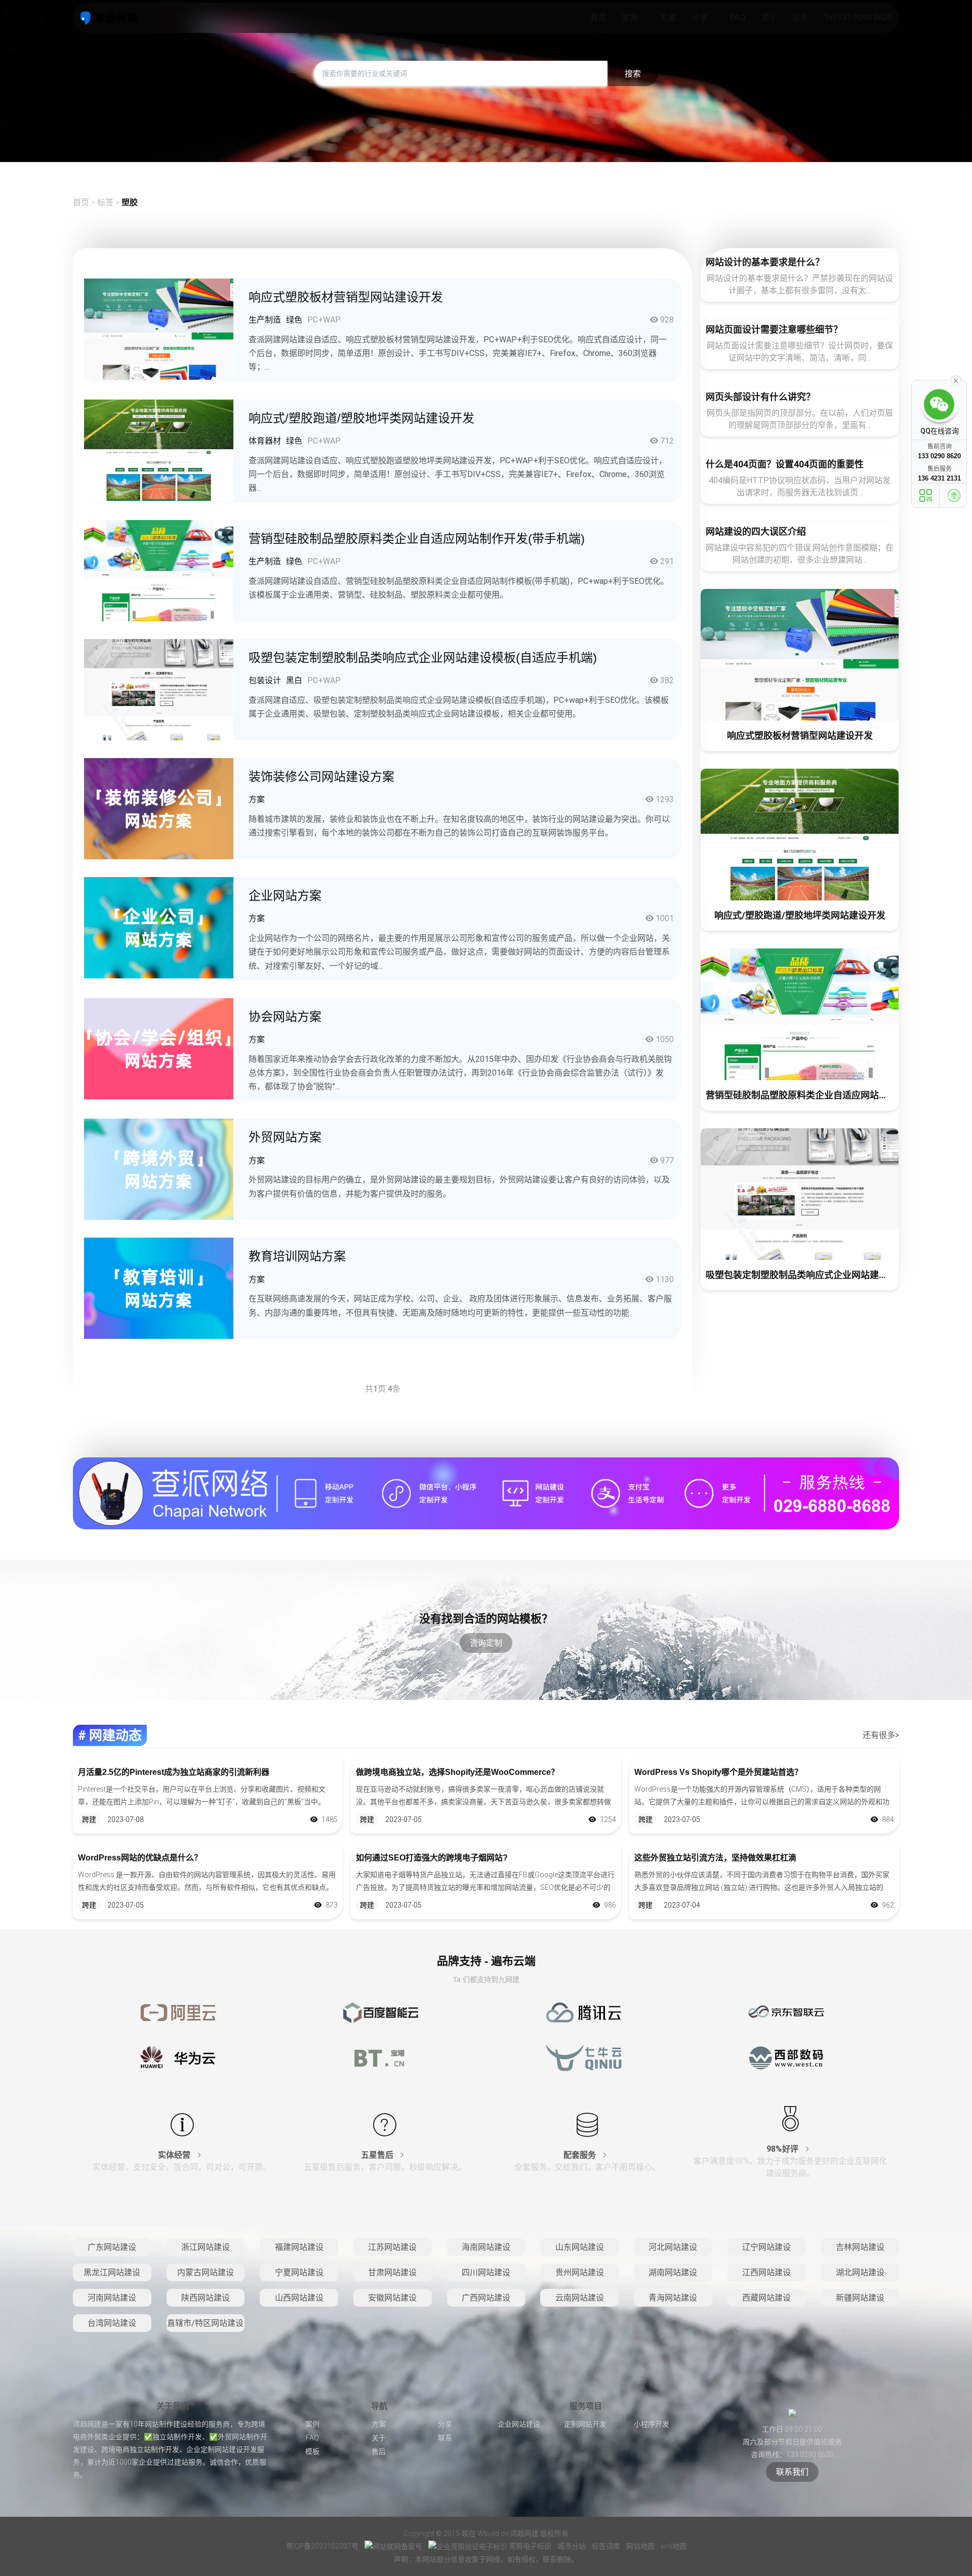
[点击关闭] (956, 380)
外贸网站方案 (285, 1137)
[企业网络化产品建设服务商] (486, 1493)
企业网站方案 (285, 896)
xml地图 (674, 2546)
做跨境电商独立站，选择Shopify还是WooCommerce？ (457, 1772)
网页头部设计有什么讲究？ (760, 397)
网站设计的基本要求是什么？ (765, 262)
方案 (257, 799)
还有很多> (881, 1735)
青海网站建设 (673, 2298)
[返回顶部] (954, 496)
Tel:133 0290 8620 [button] (858, 17)
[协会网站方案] (159, 1048)
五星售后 (378, 2155)
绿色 (294, 320)
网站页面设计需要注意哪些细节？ (774, 329)
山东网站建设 (580, 2247)
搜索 (633, 74)
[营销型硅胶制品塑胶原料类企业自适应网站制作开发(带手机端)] (159, 570)
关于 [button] (769, 17)
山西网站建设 (299, 2298)
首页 (81, 202)
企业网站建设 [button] (519, 2424)
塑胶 (130, 202)
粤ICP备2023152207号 (322, 2546)
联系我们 (792, 2472)
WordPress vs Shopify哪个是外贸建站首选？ (718, 1772)
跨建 (89, 1819)
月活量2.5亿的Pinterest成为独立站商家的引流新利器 (174, 1772)
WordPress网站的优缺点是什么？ (140, 1858)
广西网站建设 (486, 2298)
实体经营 (175, 2155)
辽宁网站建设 (766, 2247)
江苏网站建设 (392, 2247)
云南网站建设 (580, 2298)
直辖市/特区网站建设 (205, 2323)
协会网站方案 (285, 1017)
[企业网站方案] (159, 927)
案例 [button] (631, 18)
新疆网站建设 (860, 2298)
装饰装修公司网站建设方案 (321, 777)
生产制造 (265, 320)
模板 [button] (312, 2451)
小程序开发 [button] (652, 2424)
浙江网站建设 (206, 2247)
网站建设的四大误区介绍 (756, 531)
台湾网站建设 (112, 2323)
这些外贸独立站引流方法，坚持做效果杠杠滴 (715, 1858)
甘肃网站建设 (392, 2272)
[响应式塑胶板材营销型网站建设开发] (159, 328)
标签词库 (607, 2546)
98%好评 (783, 2149)
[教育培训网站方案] (159, 1288)
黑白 (294, 680)
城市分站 (572, 2546)
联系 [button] (800, 17)
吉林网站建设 (860, 2247)
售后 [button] (379, 2451)
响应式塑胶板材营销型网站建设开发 (346, 297)
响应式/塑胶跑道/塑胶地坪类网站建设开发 (361, 418)
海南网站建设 (486, 2247)
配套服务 (581, 2155)
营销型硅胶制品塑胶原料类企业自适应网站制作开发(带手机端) (417, 539)
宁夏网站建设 (299, 2272)
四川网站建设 (486, 2272)
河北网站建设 (673, 2247)
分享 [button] (701, 18)
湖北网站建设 (860, 2272)
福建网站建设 (299, 2247)
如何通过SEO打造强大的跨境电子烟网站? (432, 1858)
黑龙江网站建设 (112, 2272)
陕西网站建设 (206, 2298)
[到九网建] (109, 18)
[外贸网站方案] (159, 1169)
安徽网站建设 (392, 2298)
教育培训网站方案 (297, 1256)
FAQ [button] (738, 17)
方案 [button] (668, 17)
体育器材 (265, 441)
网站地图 (641, 2546)
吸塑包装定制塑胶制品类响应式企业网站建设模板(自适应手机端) (423, 658)
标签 (106, 202)
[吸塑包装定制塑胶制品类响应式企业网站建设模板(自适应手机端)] (159, 689)
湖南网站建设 (673, 2272)
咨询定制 (486, 1643)
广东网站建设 (112, 2247)
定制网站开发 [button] (585, 2424)
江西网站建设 (766, 2272)
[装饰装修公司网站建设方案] (159, 808)
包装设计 (265, 680)
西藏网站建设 (766, 2298)
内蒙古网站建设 (206, 2272)
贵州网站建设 (580, 2272)
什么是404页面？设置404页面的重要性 (785, 464)
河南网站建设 (112, 2298)
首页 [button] (598, 17)
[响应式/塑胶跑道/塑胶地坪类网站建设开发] (159, 449)
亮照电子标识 (530, 2546)
